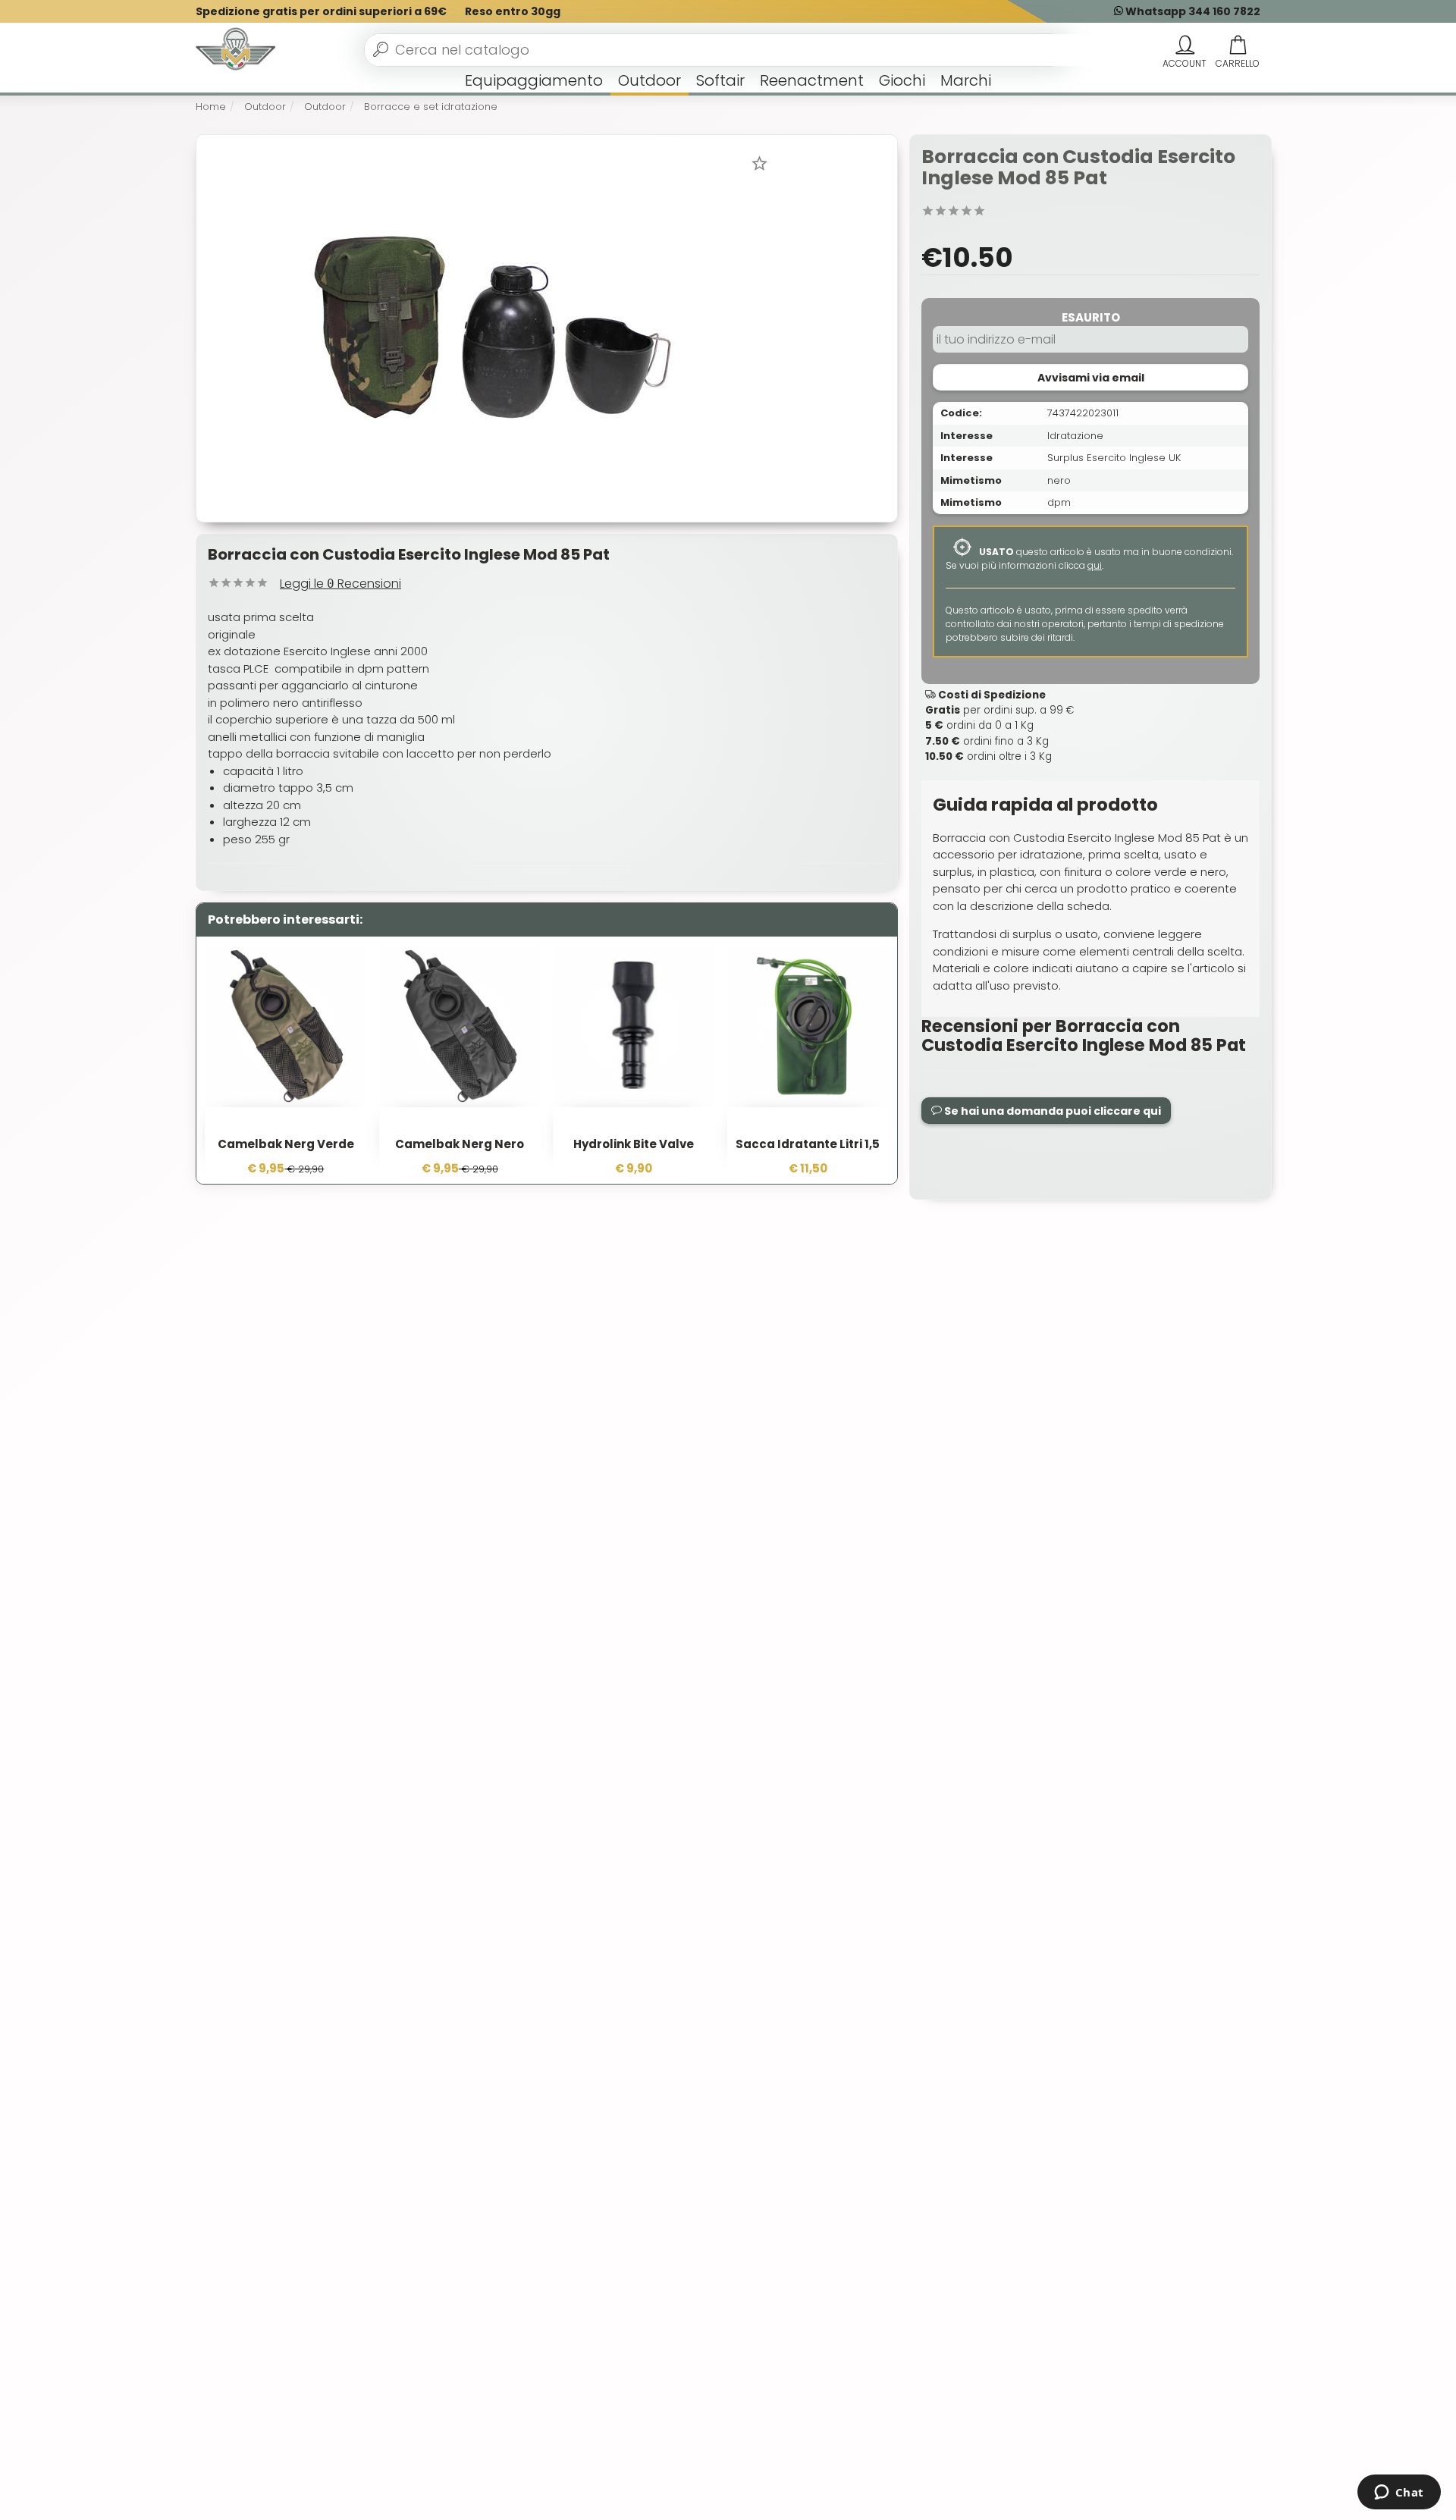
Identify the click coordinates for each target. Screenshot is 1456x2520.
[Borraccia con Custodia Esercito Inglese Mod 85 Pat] (492, 327)
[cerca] (381, 49)
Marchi (966, 80)
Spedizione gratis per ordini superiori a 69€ (321, 11)
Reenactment (812, 80)
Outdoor (650, 80)
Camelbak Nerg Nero (460, 1144)
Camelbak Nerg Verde (286, 1144)
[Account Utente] (1185, 46)
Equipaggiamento (534, 80)
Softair (720, 80)
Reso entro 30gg (513, 11)
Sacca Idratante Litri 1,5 (808, 1144)
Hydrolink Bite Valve (634, 1144)
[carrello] (1238, 46)
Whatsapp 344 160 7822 (1192, 11)
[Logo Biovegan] (236, 50)
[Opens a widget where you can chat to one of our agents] (1399, 2493)
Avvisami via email (1091, 378)
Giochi (902, 80)
